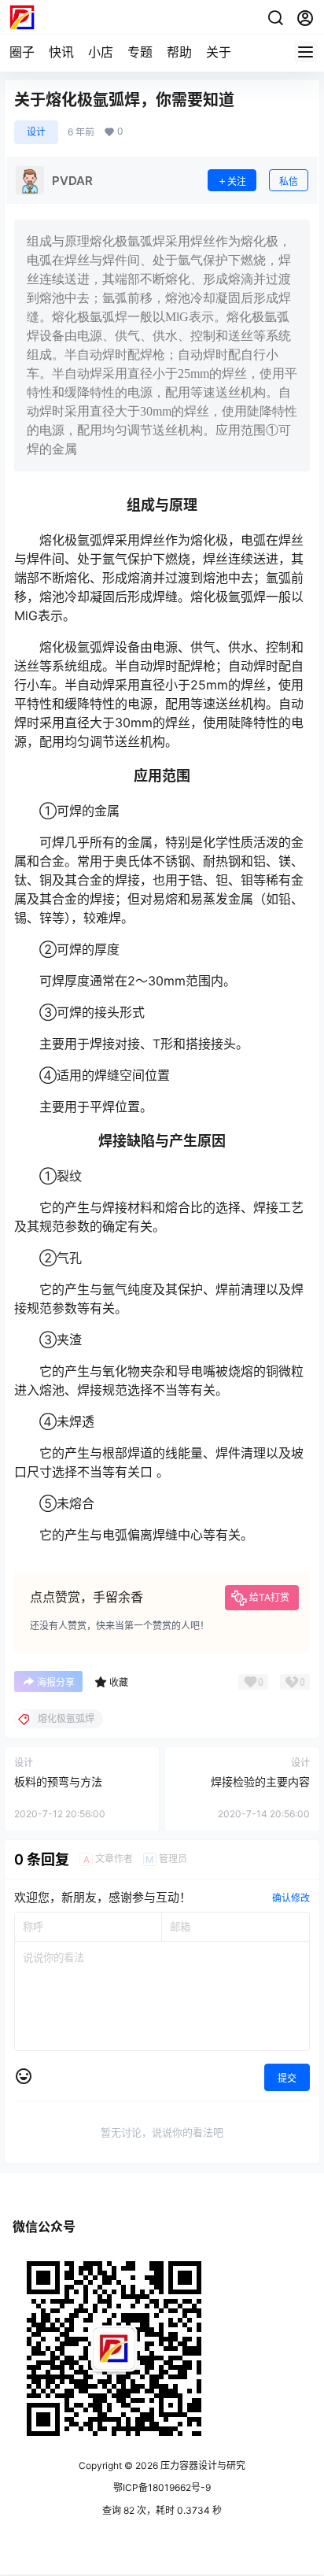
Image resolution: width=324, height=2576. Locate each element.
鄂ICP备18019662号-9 (162, 2487)
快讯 (61, 52)
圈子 (22, 52)
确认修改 (291, 1898)
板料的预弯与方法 (58, 1781)
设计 (36, 132)
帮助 (179, 52)
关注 (237, 181)
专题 (140, 52)
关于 (219, 52)
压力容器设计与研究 (202, 2465)
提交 (287, 2078)
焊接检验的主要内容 (260, 1781)
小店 (101, 52)
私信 (289, 181)
